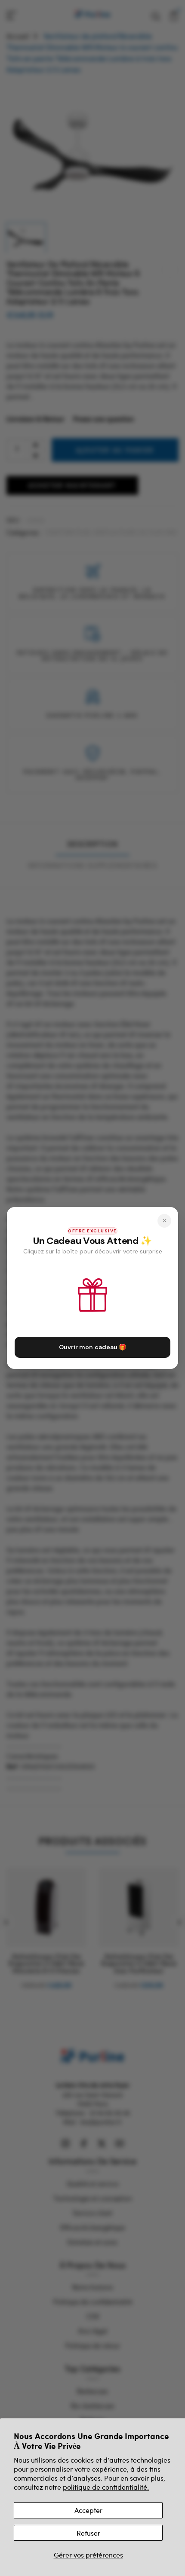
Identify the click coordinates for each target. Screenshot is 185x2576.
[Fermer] (164, 1221)
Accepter (88, 2510)
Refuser (88, 2533)
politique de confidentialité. (106, 2487)
